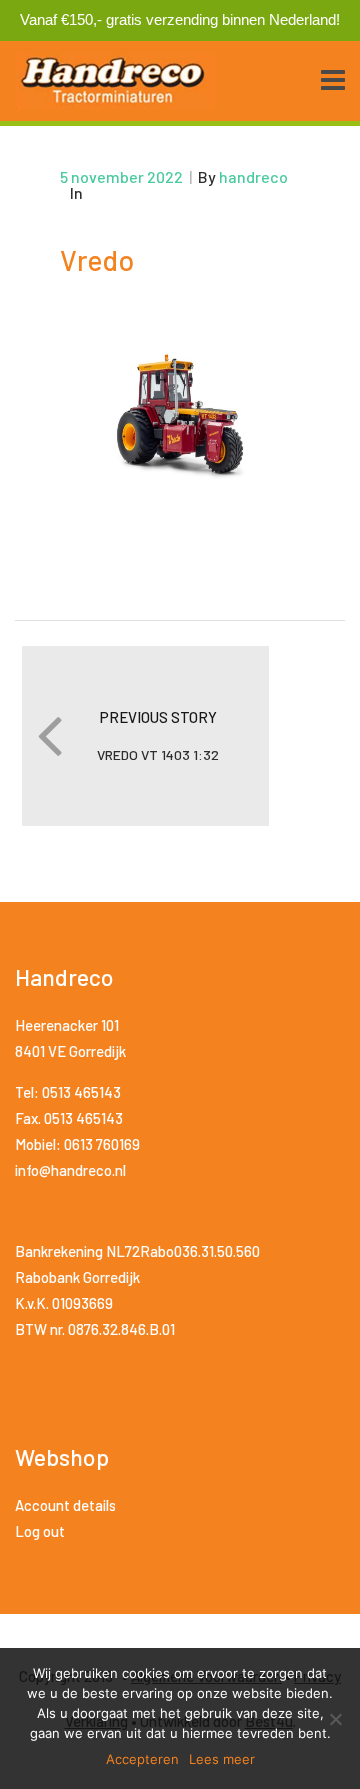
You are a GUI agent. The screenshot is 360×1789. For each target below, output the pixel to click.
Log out (40, 1531)
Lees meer (222, 1759)
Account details (65, 1505)
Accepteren (142, 1759)
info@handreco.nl (70, 1170)
